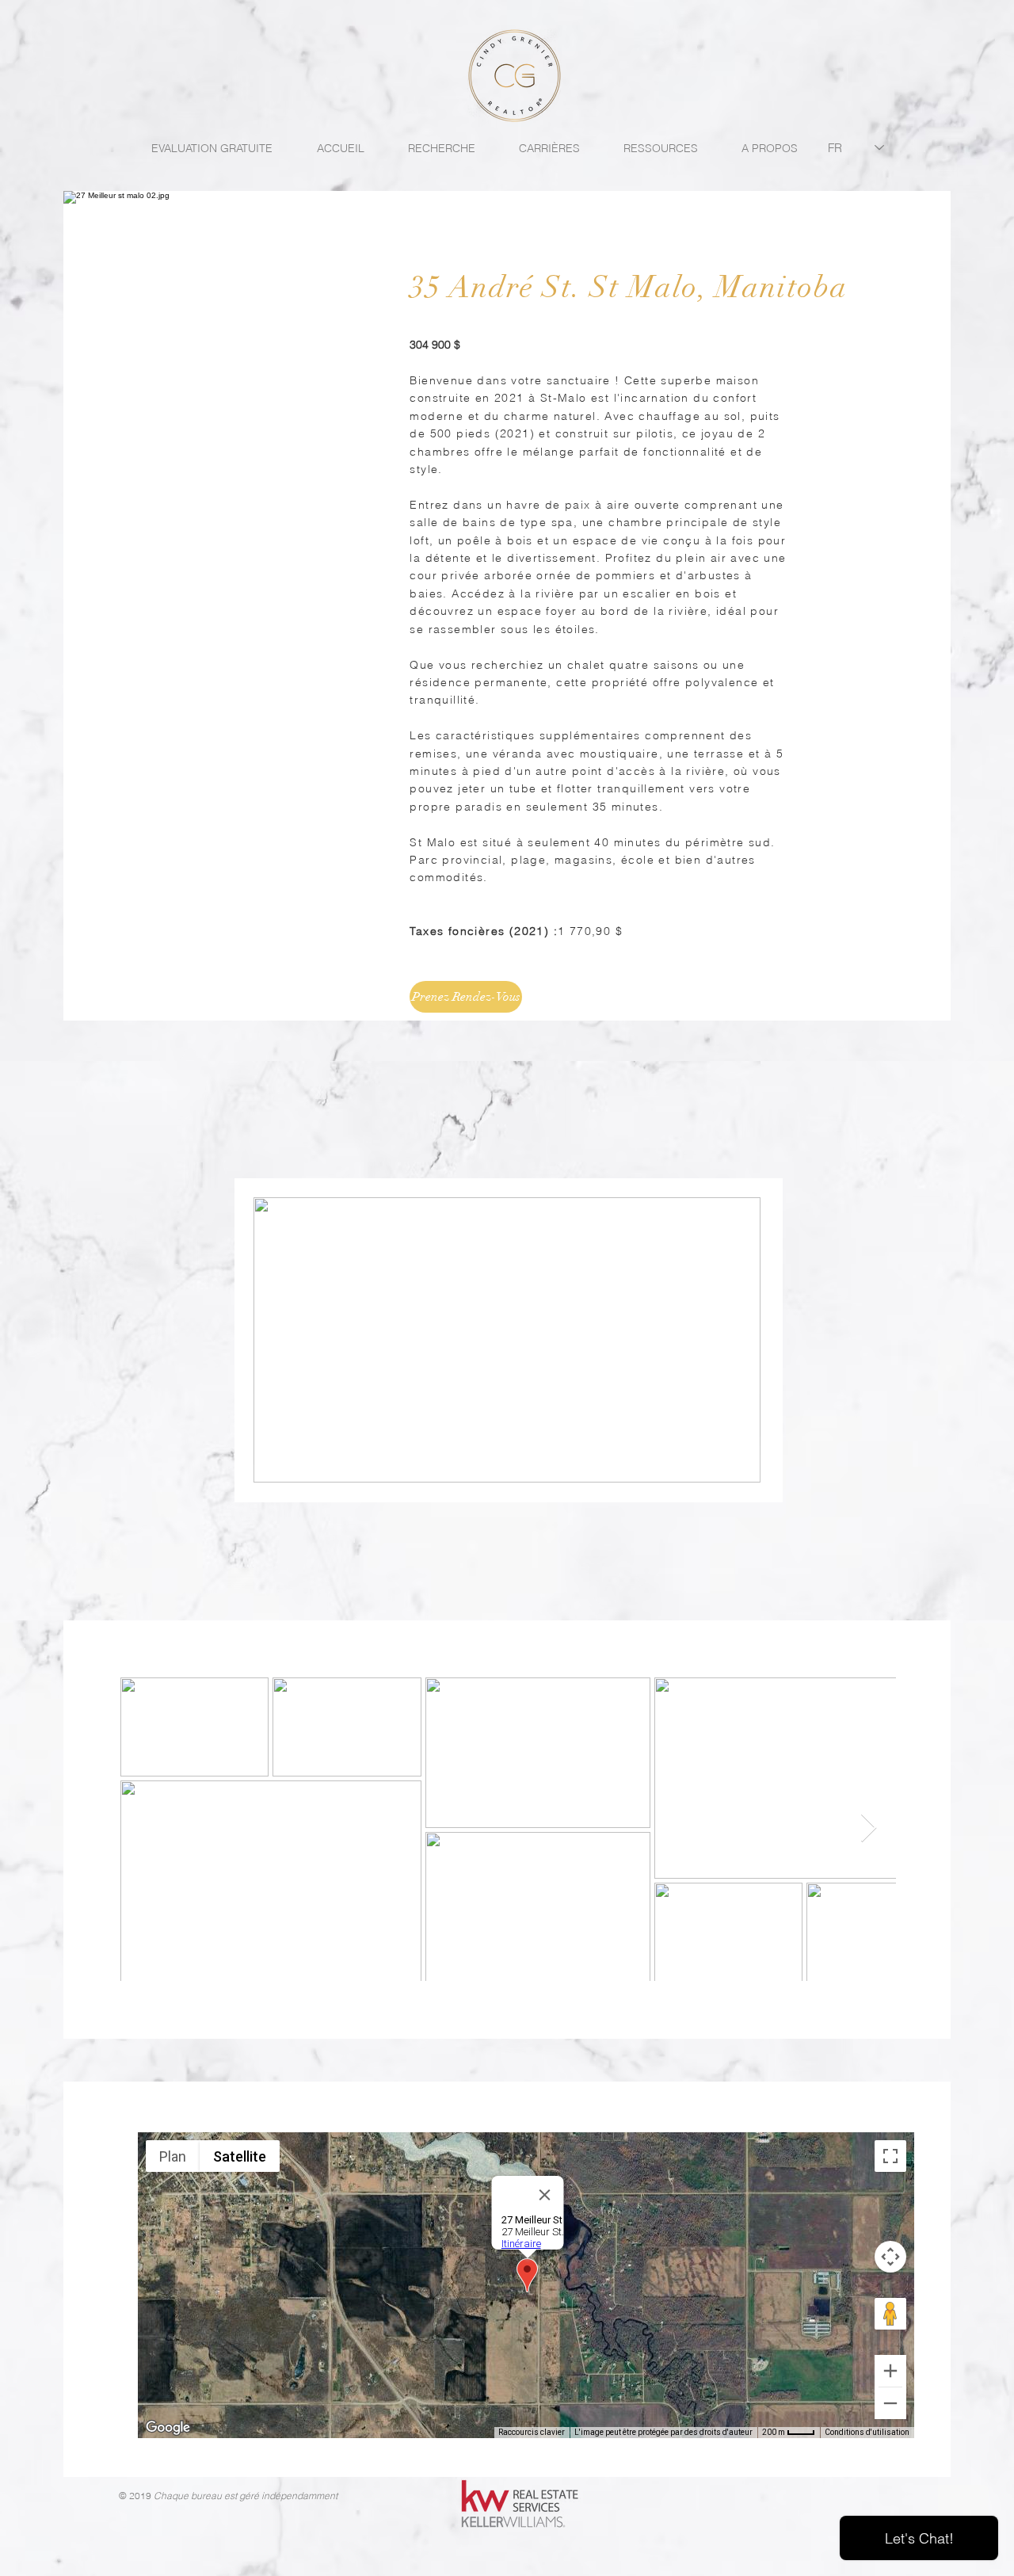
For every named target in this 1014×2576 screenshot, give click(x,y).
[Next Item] (869, 1828)
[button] (740, 1465)
